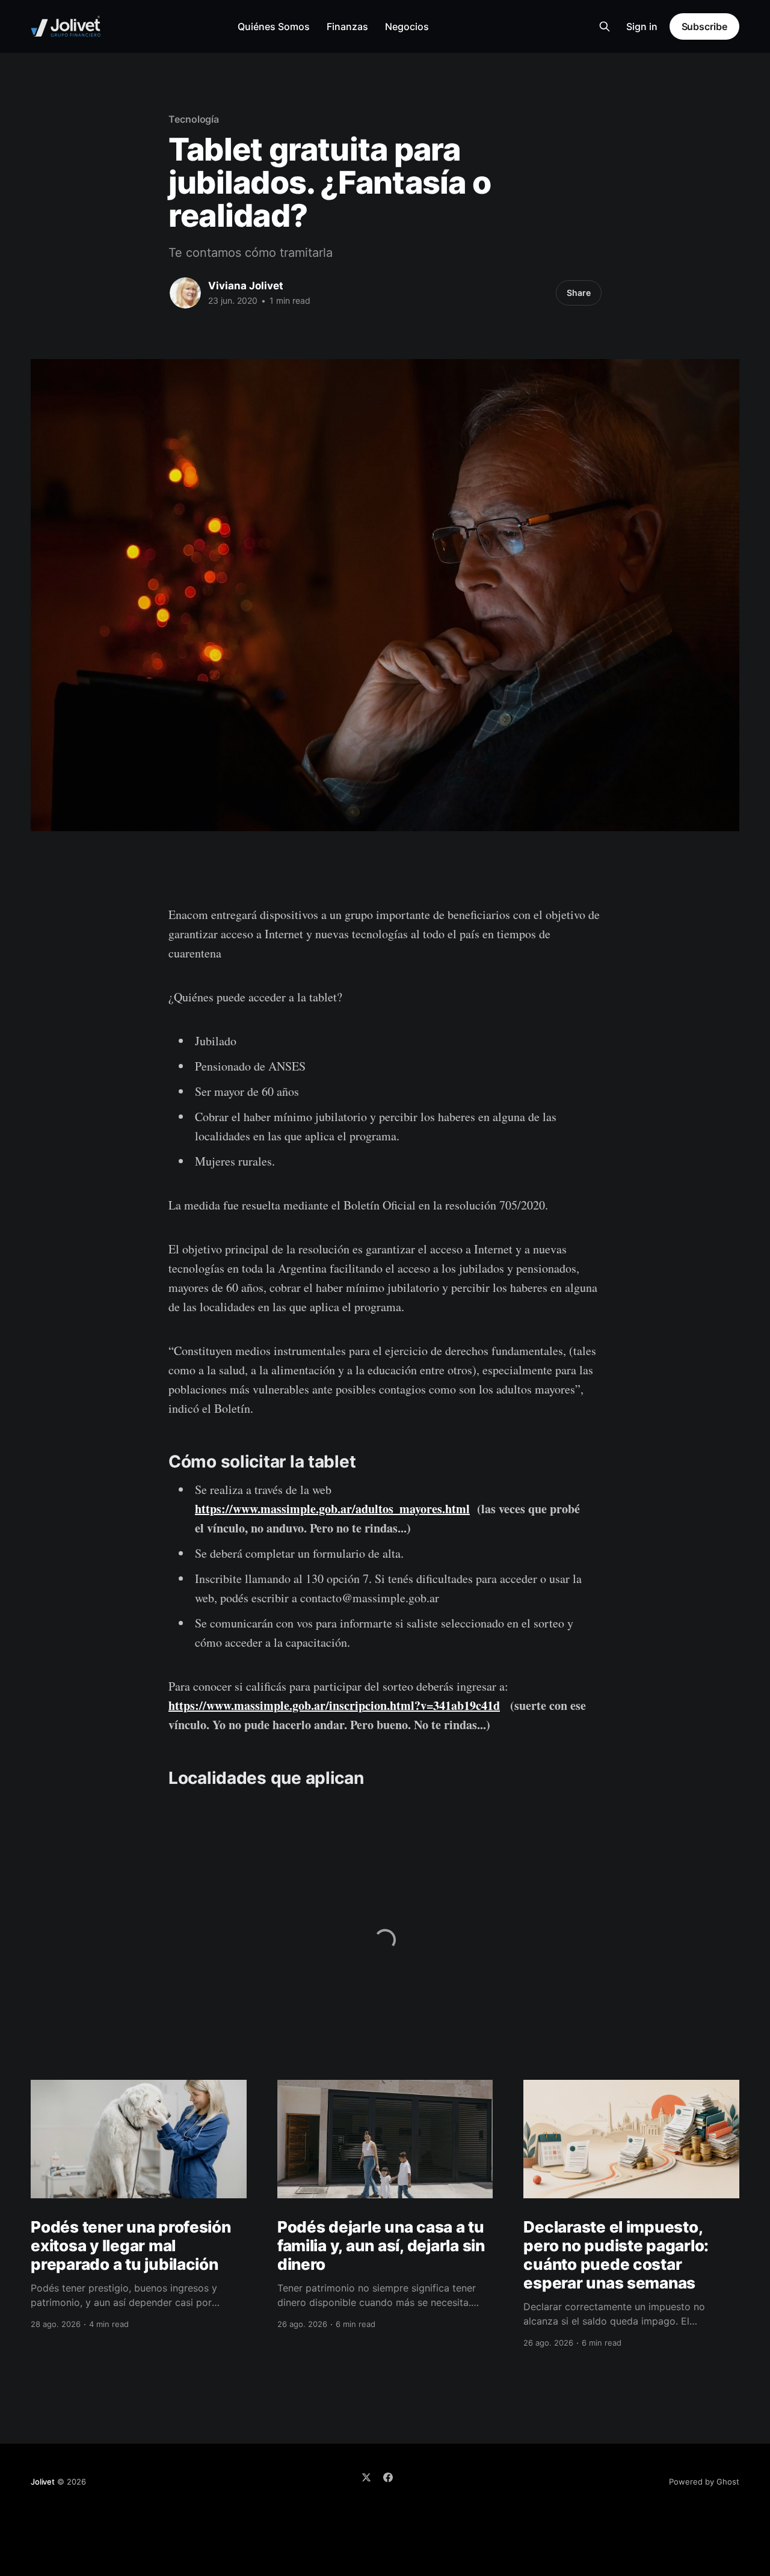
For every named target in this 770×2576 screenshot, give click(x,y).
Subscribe (704, 26)
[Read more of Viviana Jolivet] (185, 293)
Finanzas (347, 26)
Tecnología (194, 119)
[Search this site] (605, 26)
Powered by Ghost (704, 2482)
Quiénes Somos (274, 26)
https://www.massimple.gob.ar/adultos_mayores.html (332, 1509)
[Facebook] (388, 2477)
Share (579, 293)
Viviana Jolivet (246, 286)
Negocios (407, 26)
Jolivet (43, 2482)
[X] (366, 2477)
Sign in (642, 26)
